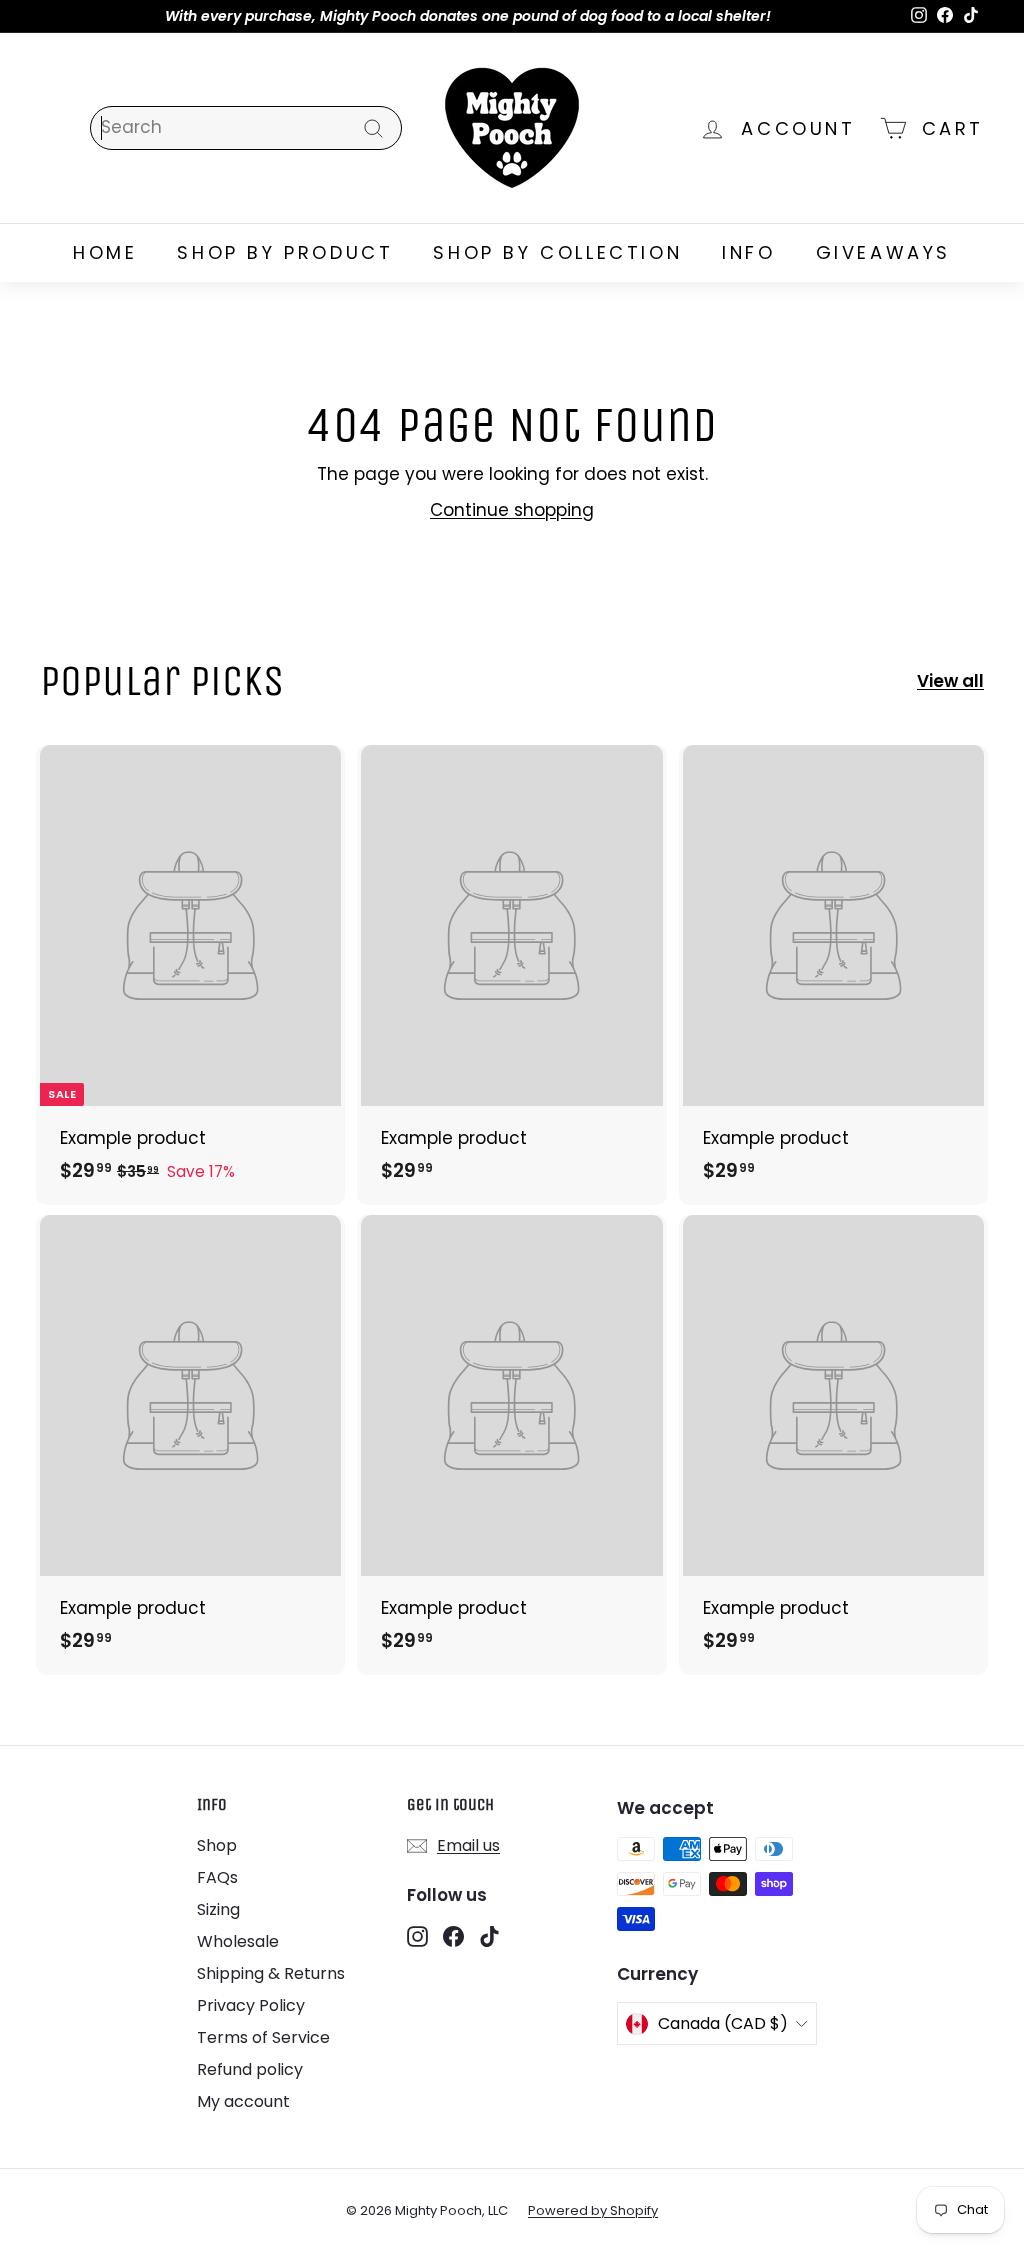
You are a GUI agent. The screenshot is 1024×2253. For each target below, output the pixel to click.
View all (950, 681)
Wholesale (238, 1941)
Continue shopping (512, 510)
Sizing (218, 1909)
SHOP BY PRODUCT (285, 252)
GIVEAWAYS (883, 252)
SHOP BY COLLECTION (557, 252)
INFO (748, 252)
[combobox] (246, 128)
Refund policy (250, 2069)
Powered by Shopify (593, 2210)
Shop (217, 1845)
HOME (105, 252)
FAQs (217, 1877)
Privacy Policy (251, 2005)
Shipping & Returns (271, 1973)
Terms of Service (263, 2037)
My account (243, 2101)
